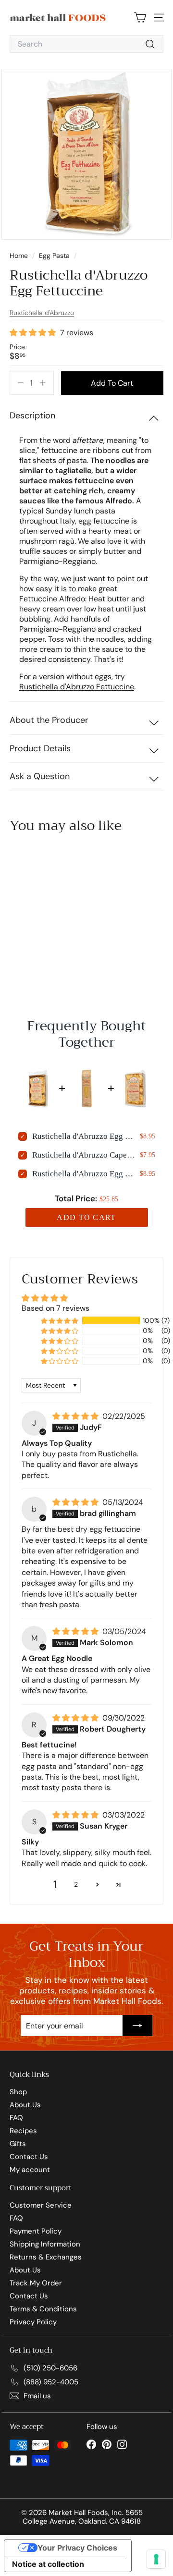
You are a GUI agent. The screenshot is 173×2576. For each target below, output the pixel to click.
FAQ (16, 2118)
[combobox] (86, 44)
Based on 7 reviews (56, 1308)
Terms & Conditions (43, 2309)
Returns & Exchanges (46, 2257)
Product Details (40, 748)
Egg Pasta (54, 256)
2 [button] (76, 1884)
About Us (25, 2105)
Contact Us (29, 2157)
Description (32, 415)
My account (30, 2170)
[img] (76, 1416)
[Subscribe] (137, 2026)
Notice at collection (48, 2564)
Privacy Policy (33, 2322)
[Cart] (140, 18)
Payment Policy (36, 2231)
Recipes (23, 2131)
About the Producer (49, 720)
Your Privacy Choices (77, 2548)
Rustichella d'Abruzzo (42, 313)
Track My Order (36, 2283)
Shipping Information (45, 2244)
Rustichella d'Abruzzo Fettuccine (77, 687)
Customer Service (41, 2205)
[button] (34, 333)
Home (20, 256)
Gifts (18, 2144)
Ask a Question (40, 776)
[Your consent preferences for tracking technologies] (156, 2559)
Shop (18, 2092)
